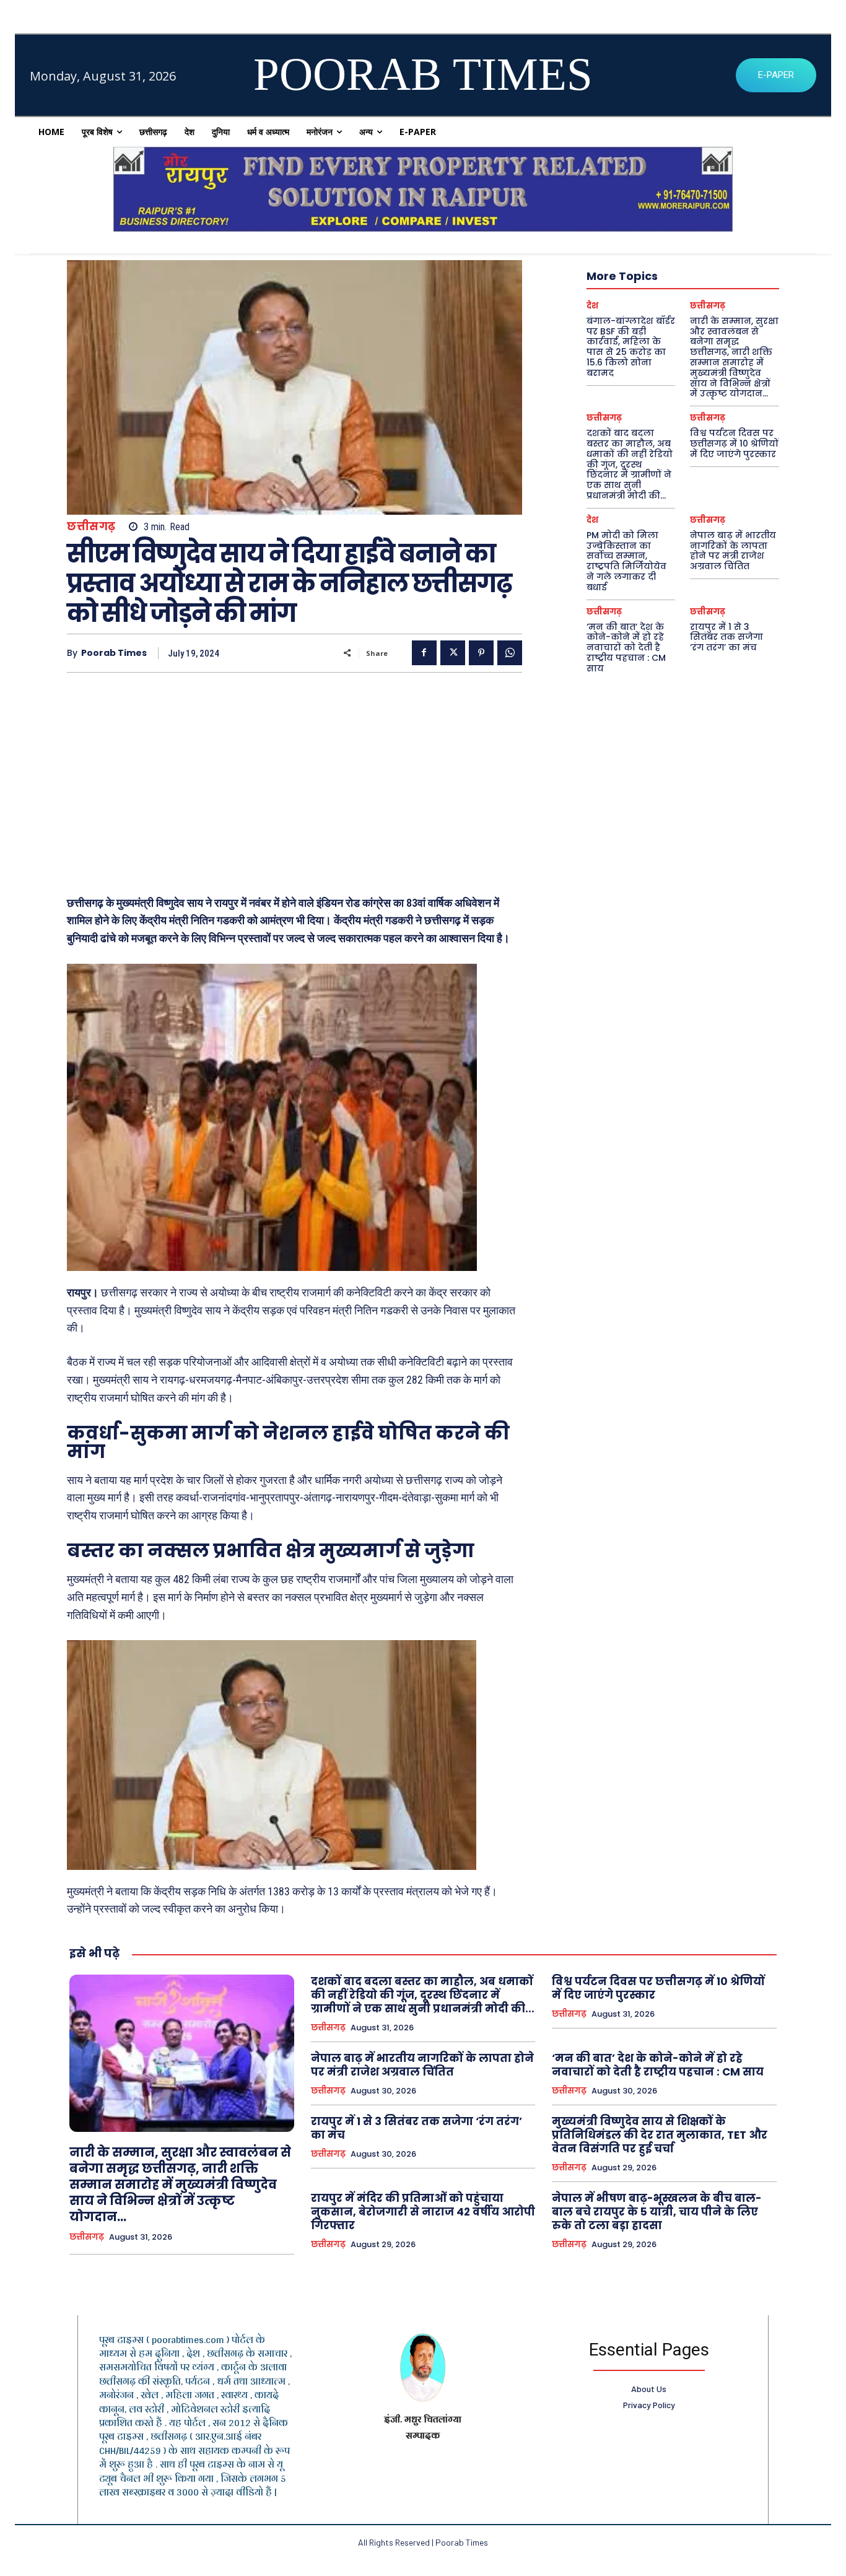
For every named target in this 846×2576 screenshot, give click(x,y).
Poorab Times (114, 653)
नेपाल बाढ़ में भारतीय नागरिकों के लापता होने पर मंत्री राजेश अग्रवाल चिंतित (733, 551)
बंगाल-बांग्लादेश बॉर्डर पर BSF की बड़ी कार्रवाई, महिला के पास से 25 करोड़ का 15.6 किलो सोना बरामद (631, 347)
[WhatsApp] (510, 653)
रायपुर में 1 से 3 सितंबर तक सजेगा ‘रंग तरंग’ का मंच (726, 637)
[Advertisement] (294, 778)
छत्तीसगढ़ (91, 527)
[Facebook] (424, 653)
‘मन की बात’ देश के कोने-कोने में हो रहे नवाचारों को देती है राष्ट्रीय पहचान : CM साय (626, 648)
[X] (453, 653)
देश (592, 306)
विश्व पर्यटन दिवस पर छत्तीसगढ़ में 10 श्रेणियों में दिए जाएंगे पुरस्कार (734, 443)
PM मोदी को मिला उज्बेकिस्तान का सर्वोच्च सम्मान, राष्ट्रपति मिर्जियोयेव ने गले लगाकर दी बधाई (626, 561)
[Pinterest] (481, 653)
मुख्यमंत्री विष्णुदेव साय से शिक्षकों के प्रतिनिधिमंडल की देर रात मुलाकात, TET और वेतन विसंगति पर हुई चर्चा (660, 2135)
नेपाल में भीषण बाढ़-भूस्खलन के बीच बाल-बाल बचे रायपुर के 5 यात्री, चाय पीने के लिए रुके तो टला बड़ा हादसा (657, 2212)
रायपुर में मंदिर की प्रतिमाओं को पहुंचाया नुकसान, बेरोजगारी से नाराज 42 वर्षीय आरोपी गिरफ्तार (423, 2212)
